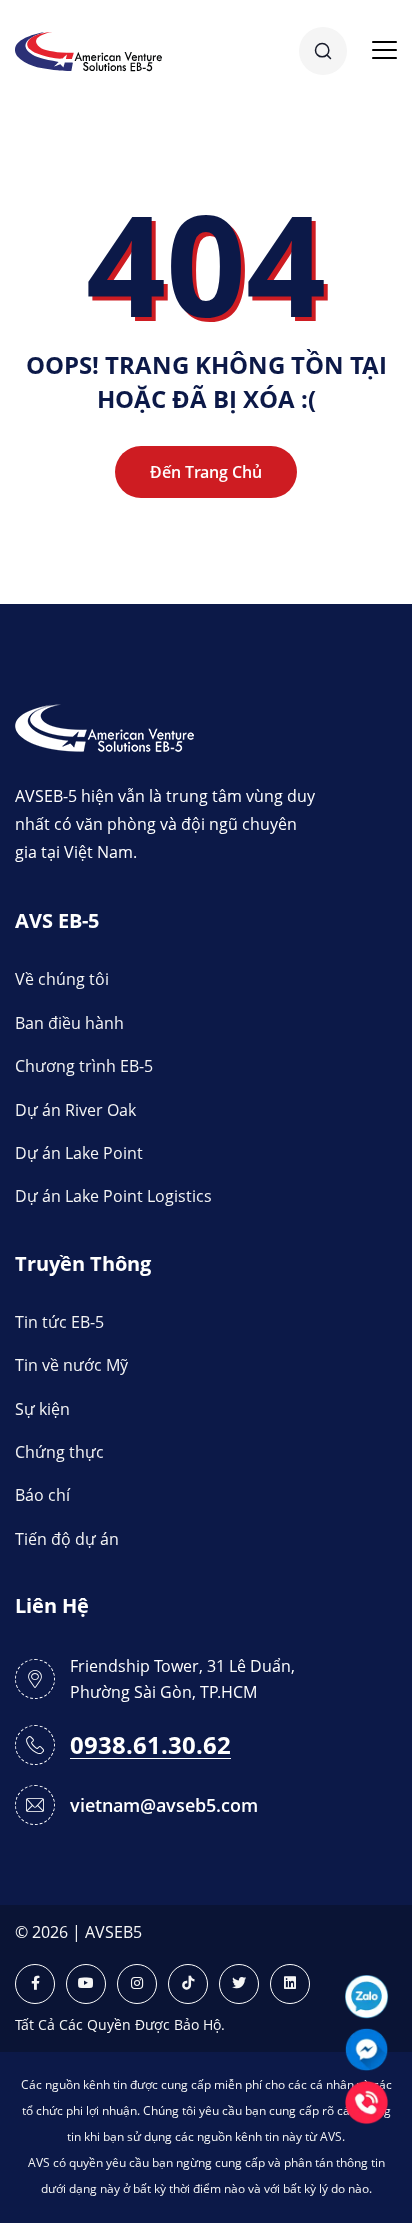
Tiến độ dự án (67, 1539)
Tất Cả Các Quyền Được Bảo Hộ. (120, 2024)
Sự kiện (42, 1409)
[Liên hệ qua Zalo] (366, 1994)
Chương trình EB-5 (84, 1066)
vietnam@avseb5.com (164, 1805)
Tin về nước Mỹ (71, 1365)
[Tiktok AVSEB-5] (188, 1984)
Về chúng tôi (62, 979)
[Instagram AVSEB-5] (137, 1984)
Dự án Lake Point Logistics (113, 1196)
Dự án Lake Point (79, 1153)
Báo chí (42, 1495)
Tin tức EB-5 (59, 1322)
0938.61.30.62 (150, 1745)
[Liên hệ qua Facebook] (366, 2047)
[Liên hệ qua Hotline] (366, 2100)
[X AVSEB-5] (239, 1984)
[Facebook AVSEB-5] (35, 1984)
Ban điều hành (69, 1023)
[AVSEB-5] (104, 726)
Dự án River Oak (75, 1110)
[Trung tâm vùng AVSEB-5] (88, 49)
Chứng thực (59, 1452)
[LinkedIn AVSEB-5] (290, 1984)
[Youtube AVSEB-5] (86, 1984)
